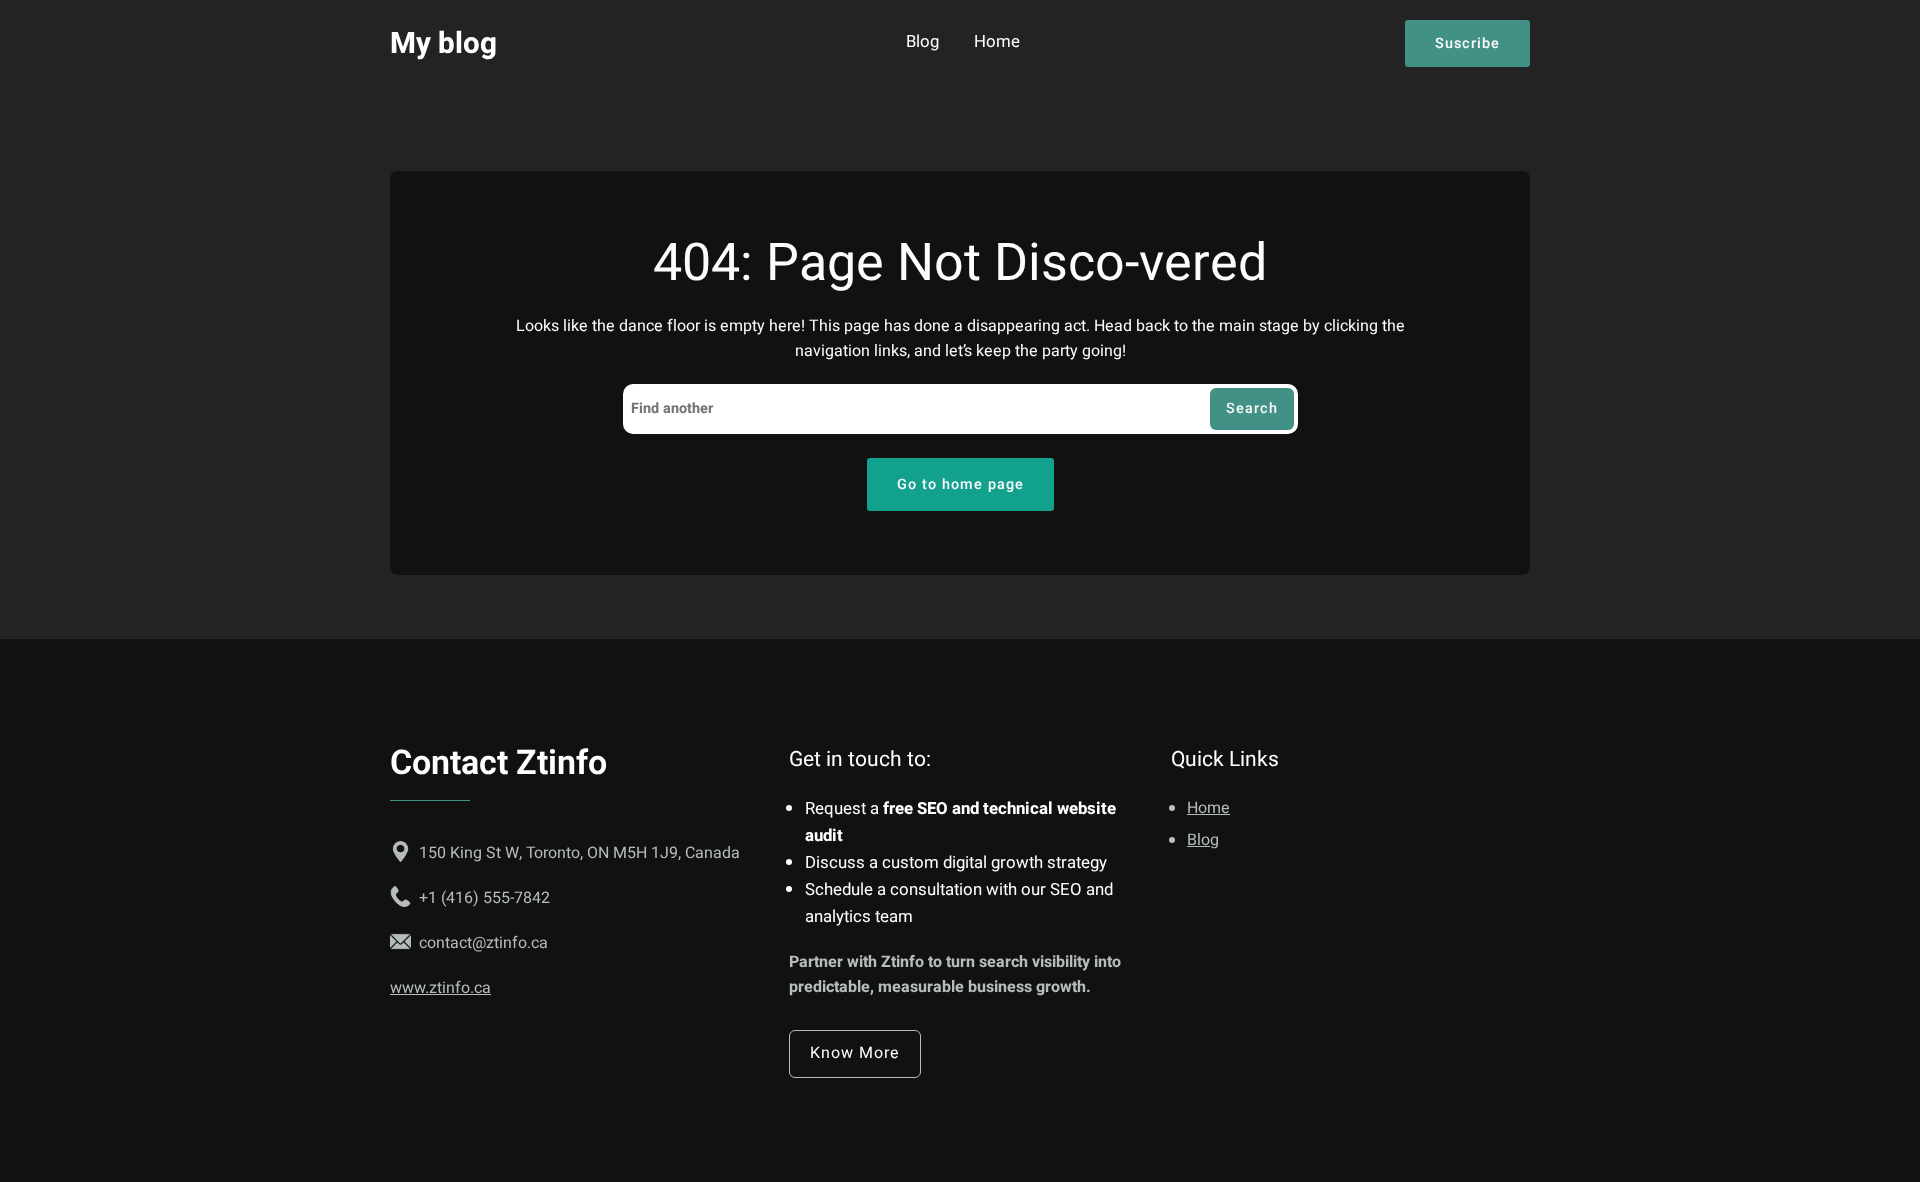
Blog (922, 43)
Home (997, 43)
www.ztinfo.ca (440, 988)
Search (1252, 408)
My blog (443, 43)
